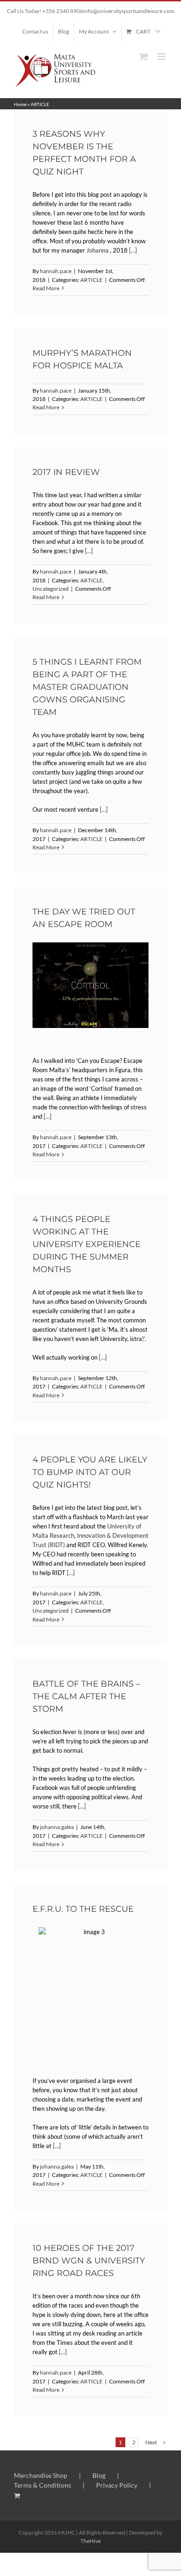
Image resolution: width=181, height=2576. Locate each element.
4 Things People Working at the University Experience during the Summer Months (87, 1244)
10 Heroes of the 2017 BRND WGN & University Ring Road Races (89, 2261)
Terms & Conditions (42, 2485)
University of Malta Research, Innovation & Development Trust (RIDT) (90, 1535)
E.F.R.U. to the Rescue (83, 1909)
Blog (99, 2475)
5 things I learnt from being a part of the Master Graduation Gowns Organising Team (87, 687)
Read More (46, 288)
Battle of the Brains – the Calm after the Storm (86, 1696)
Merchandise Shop (41, 2475)
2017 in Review (66, 472)
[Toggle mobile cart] (143, 57)
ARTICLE (91, 280)
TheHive (90, 2541)
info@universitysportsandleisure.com (129, 11)
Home (20, 104)
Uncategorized (51, 589)
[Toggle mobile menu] (162, 57)
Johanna (97, 250)
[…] (133, 250)
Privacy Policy (117, 2485)
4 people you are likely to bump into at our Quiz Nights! (90, 1472)
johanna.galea (57, 1827)
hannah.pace (56, 271)
